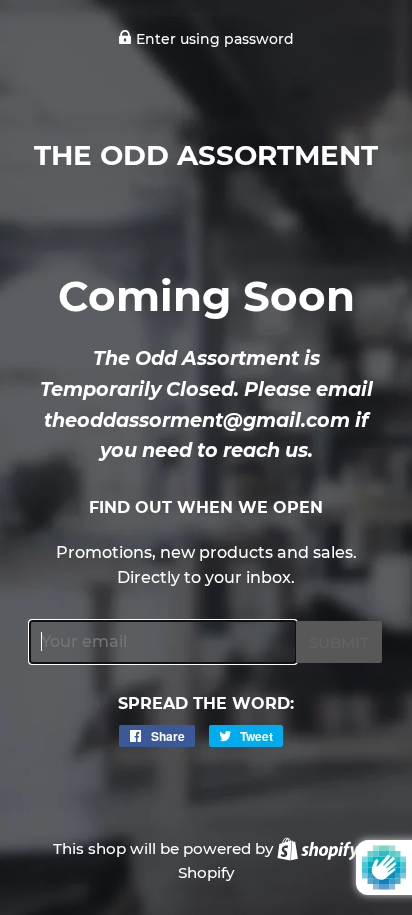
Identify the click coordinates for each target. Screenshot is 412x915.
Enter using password (213, 39)
